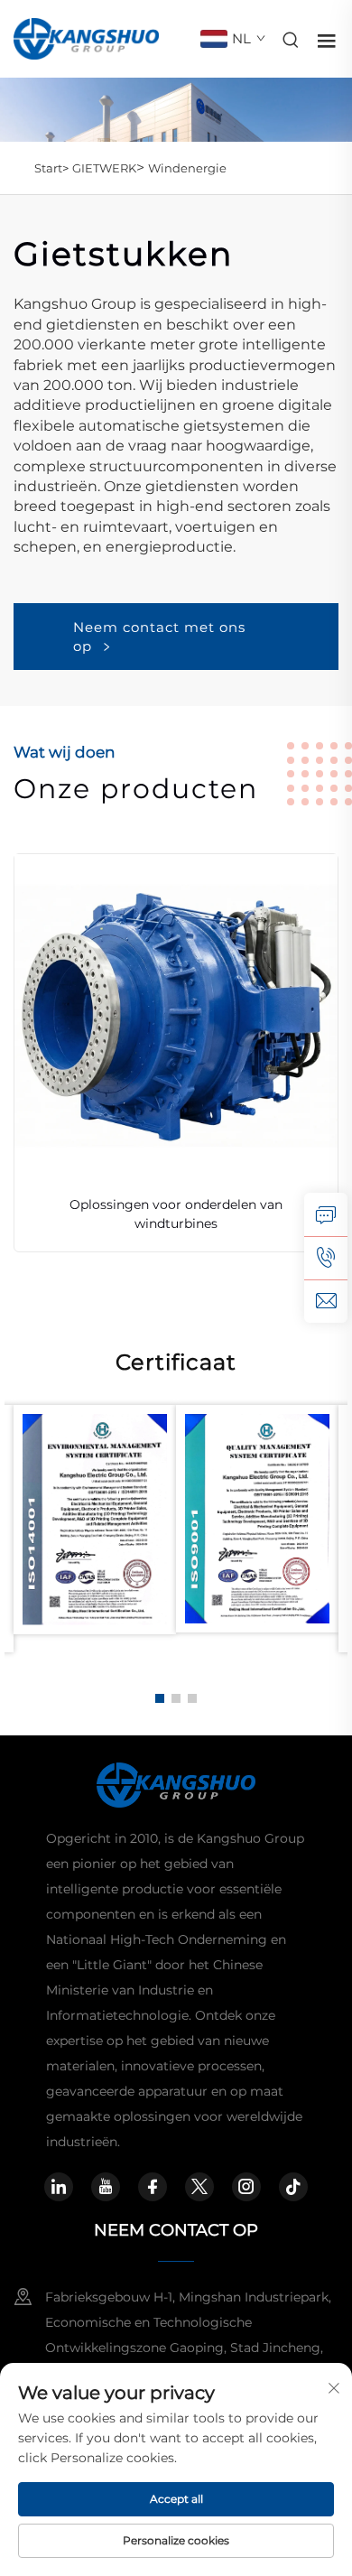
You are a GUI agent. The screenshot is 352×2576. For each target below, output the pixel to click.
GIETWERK (104, 168)
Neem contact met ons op (159, 637)
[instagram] (246, 2187)
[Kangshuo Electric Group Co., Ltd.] (86, 37)
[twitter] (199, 2187)
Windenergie (187, 168)
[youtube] (106, 2187)
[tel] (326, 1258)
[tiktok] (293, 2187)
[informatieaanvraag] (326, 1214)
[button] (160, 1698)
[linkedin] (59, 2187)
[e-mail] (326, 1301)
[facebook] (153, 2187)
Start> (51, 168)
